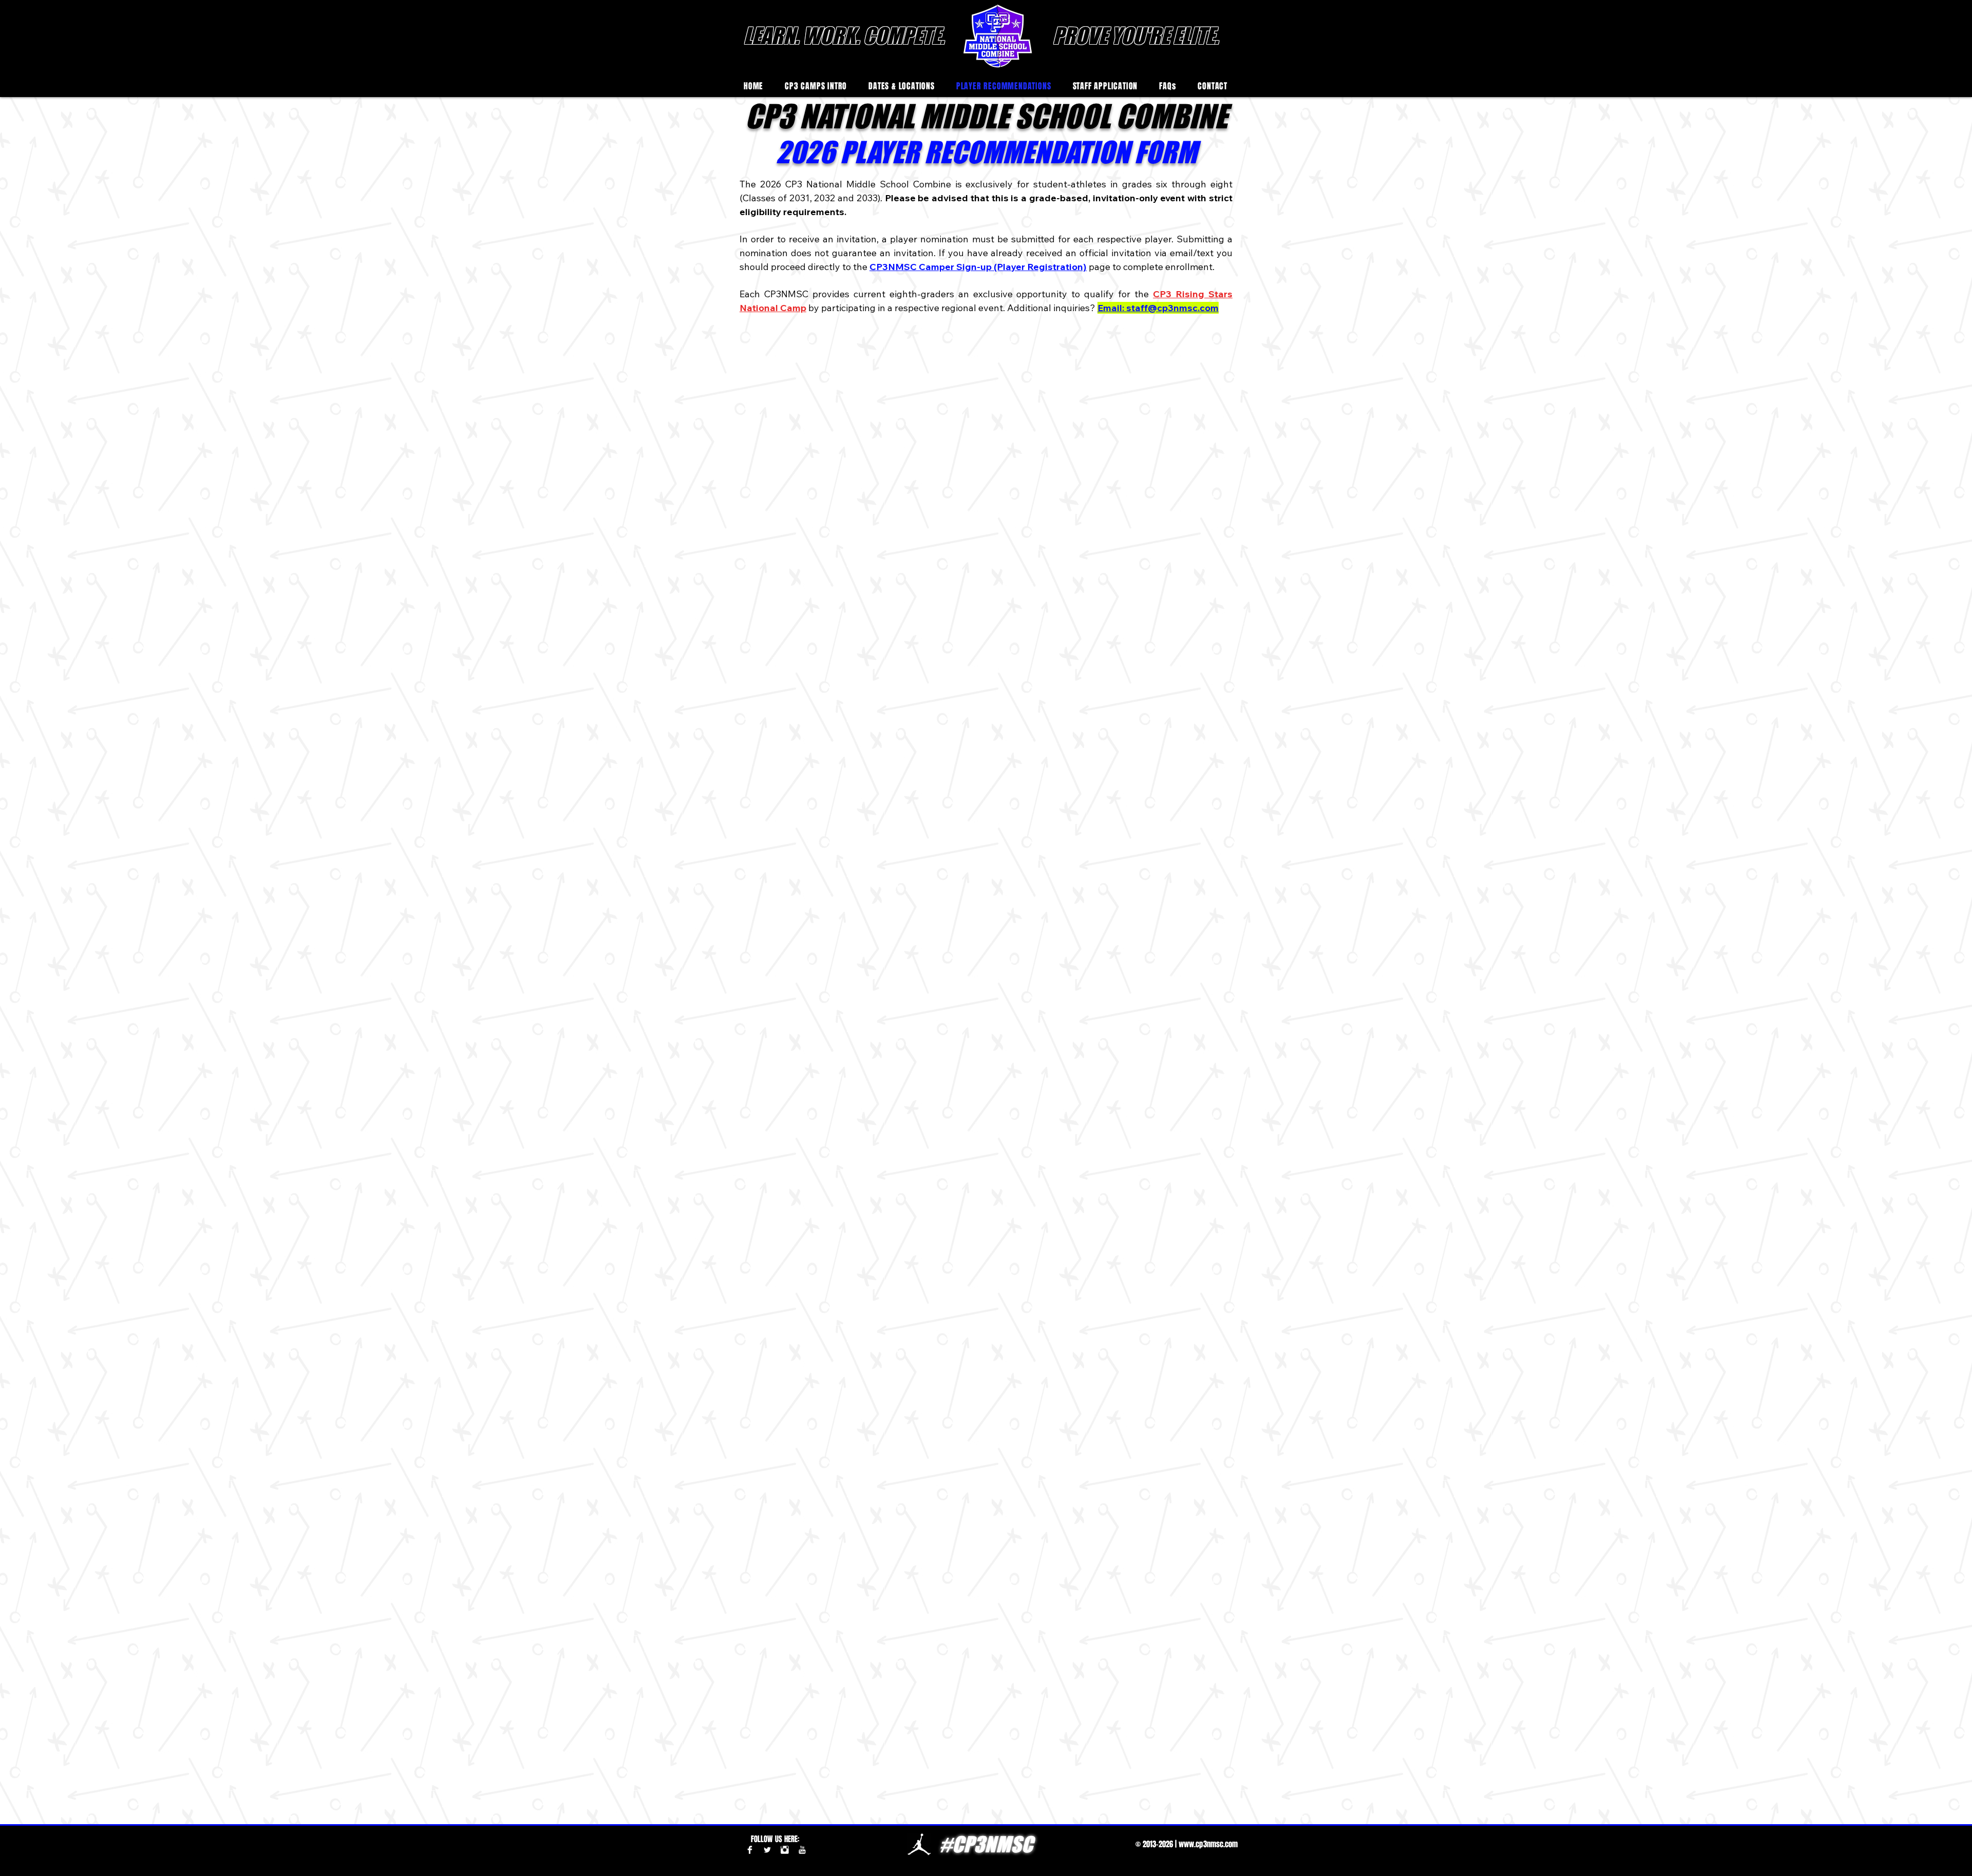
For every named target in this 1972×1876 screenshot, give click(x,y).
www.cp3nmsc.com (1208, 1844)
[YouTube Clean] (802, 1850)
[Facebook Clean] (750, 1850)
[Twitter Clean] (767, 1850)
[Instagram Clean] (785, 1850)
